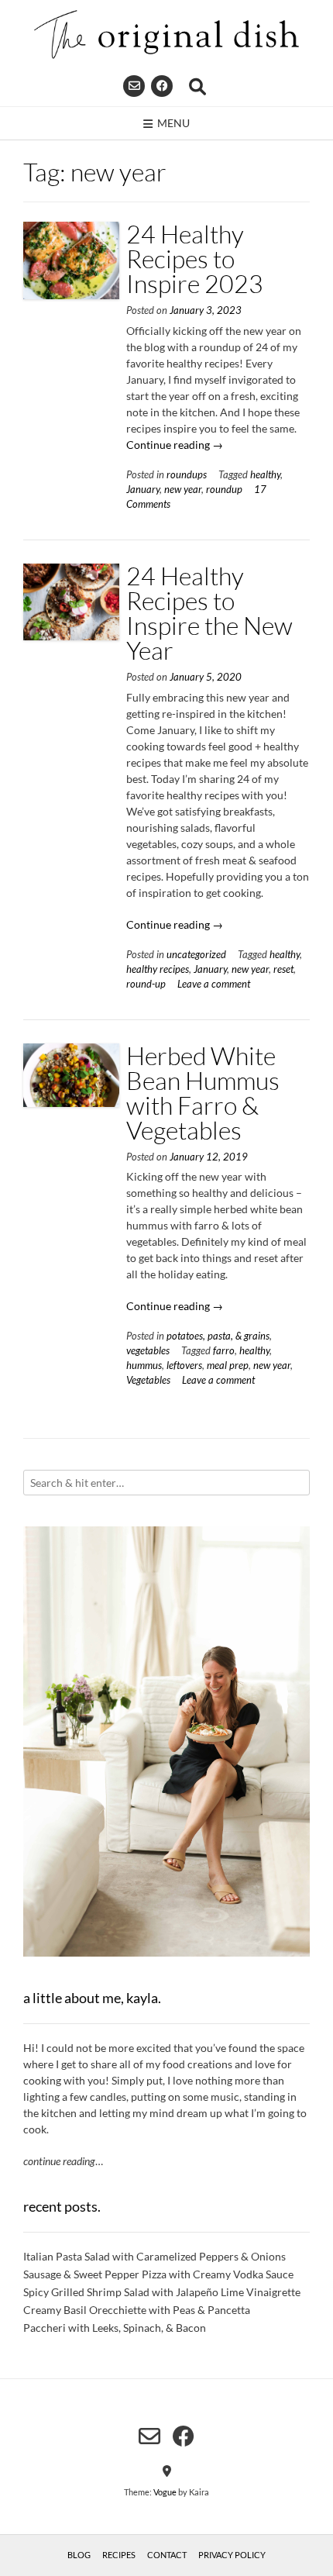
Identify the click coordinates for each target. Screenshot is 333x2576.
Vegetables (148, 1380)
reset (283, 969)
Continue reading (175, 445)
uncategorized (196, 955)
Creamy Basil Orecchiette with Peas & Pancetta (137, 2310)
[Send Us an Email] (134, 86)
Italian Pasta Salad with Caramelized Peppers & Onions (154, 2256)
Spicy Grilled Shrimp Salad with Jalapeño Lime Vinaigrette (162, 2292)
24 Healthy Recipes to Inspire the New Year (209, 613)
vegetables (148, 1351)
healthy (265, 475)
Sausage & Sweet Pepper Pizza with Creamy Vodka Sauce (158, 2274)
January (143, 490)
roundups (187, 475)
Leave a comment (214, 984)
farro (224, 1351)
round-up (146, 984)
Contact (167, 2555)
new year (183, 490)
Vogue (165, 2492)
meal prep (228, 1366)
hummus (144, 1366)
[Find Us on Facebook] (162, 86)
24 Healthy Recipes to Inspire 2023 (195, 259)
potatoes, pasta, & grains (218, 1336)
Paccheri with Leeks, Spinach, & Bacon (115, 2328)
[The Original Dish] (166, 34)
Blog (79, 2555)
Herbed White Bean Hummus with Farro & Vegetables (203, 1093)
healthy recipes (158, 969)
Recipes (119, 2555)
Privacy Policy (232, 2555)
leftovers (184, 1366)
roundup (224, 490)
